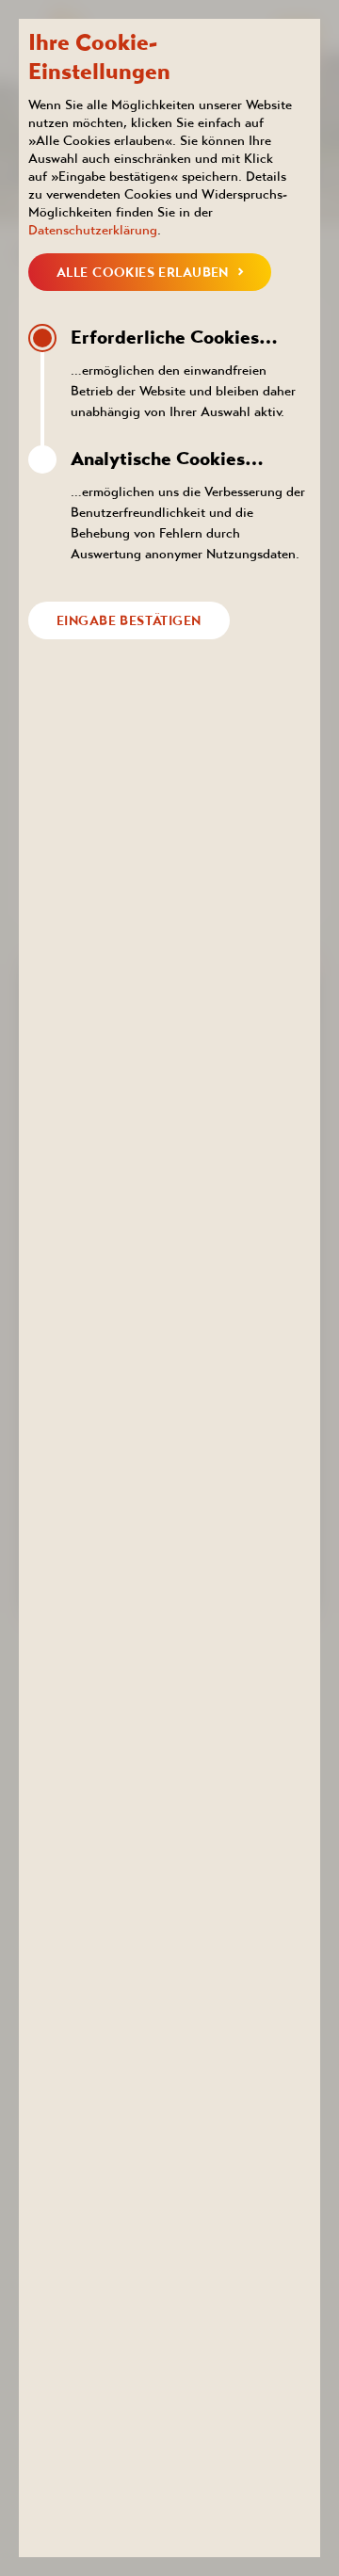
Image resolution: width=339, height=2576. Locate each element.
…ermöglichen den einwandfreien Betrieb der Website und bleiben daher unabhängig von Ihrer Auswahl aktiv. (183, 372)
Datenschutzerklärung (93, 230)
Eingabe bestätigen (129, 620)
